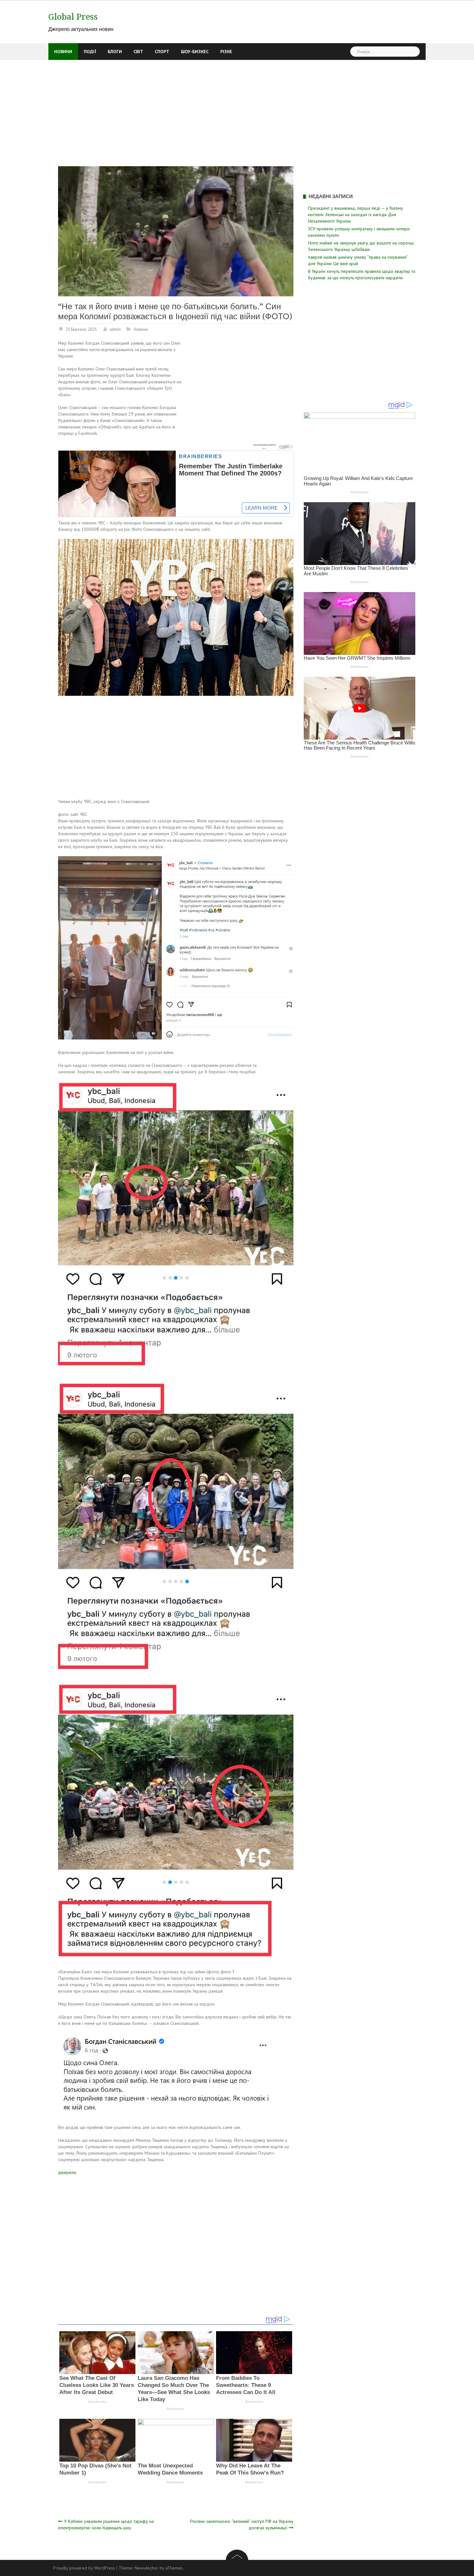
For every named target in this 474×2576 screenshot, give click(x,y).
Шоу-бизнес (195, 52)
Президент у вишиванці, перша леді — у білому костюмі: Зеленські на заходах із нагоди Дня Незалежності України (355, 215)
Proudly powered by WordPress (84, 2568)
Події (90, 52)
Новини (63, 52)
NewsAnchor (146, 2568)
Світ (138, 52)
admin (115, 329)
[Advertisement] (237, 108)
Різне (226, 52)
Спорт (162, 52)
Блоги (115, 52)
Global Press (73, 17)
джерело (67, 2172)
